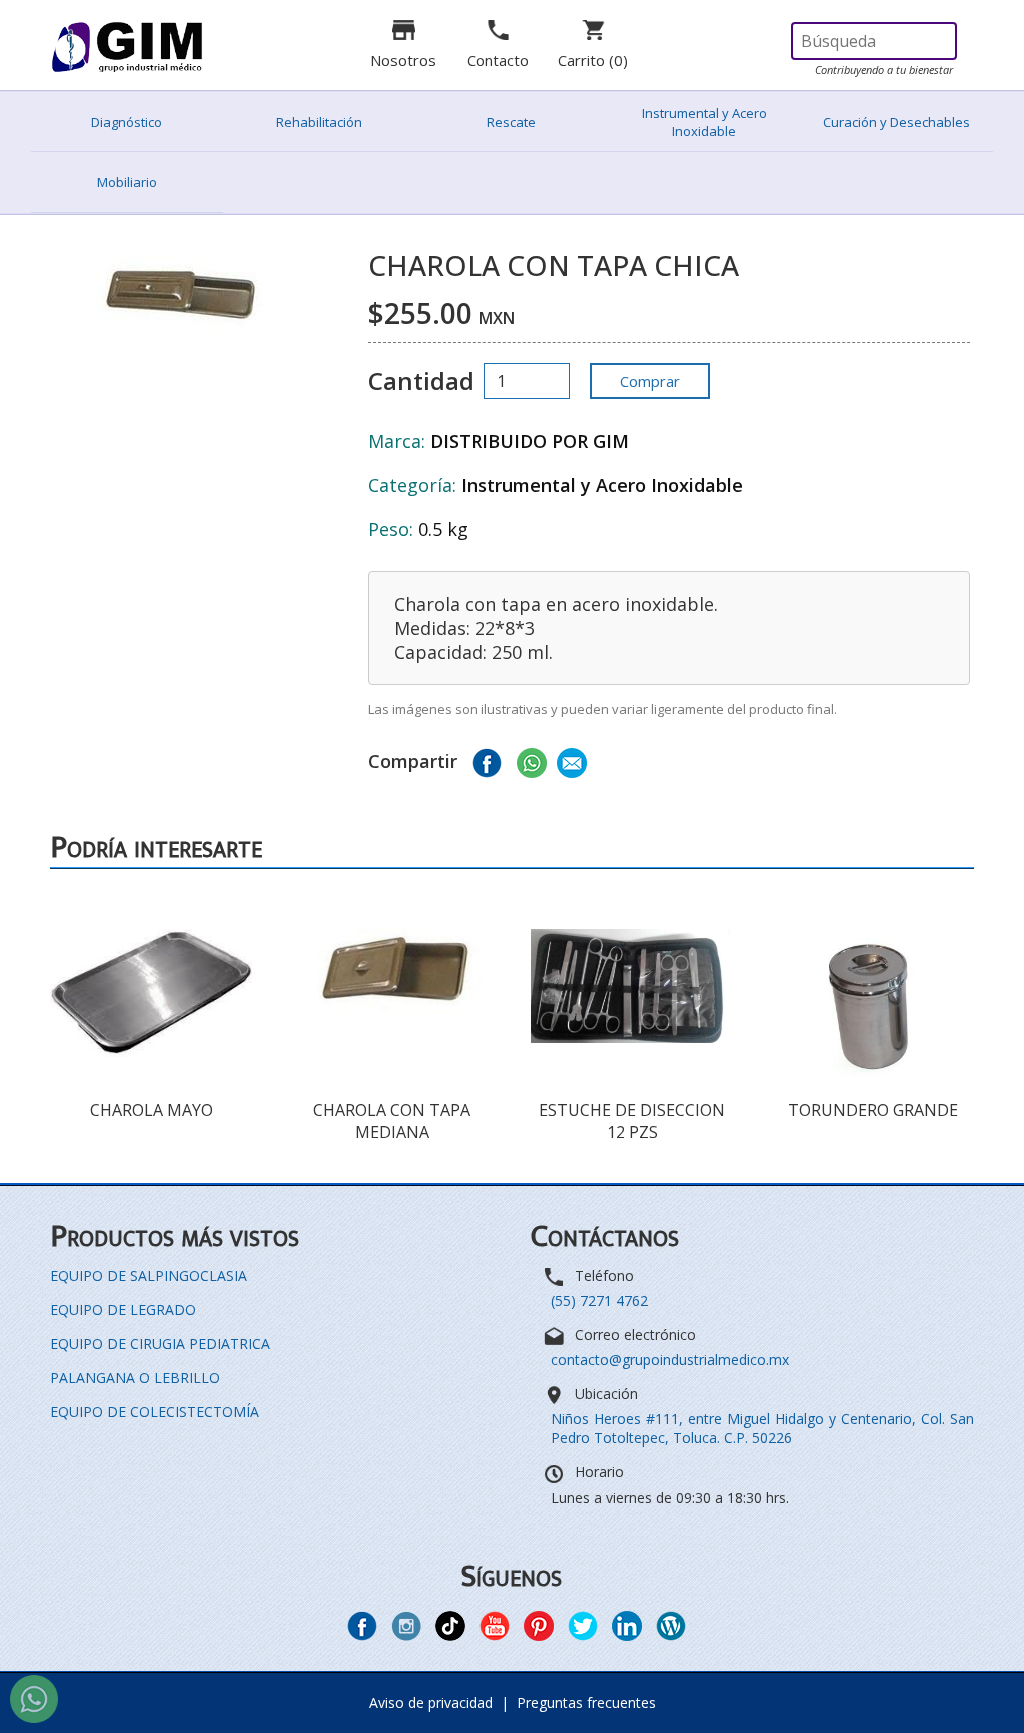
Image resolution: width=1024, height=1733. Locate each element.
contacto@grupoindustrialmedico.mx (670, 1359)
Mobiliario (127, 182)
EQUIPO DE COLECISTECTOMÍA (154, 1411)
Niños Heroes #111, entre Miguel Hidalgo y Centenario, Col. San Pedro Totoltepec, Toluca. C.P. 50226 (762, 1428)
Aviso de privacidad (431, 1702)
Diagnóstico (126, 122)
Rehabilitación (319, 122)
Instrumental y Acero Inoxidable (704, 122)
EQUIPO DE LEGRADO (123, 1309)
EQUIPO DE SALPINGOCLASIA (148, 1275)
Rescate (511, 122)
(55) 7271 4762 (599, 1300)
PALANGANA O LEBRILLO (135, 1377)
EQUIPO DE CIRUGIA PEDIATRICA (160, 1343)
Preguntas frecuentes (586, 1702)
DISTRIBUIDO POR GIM (529, 441)
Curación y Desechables (896, 122)
